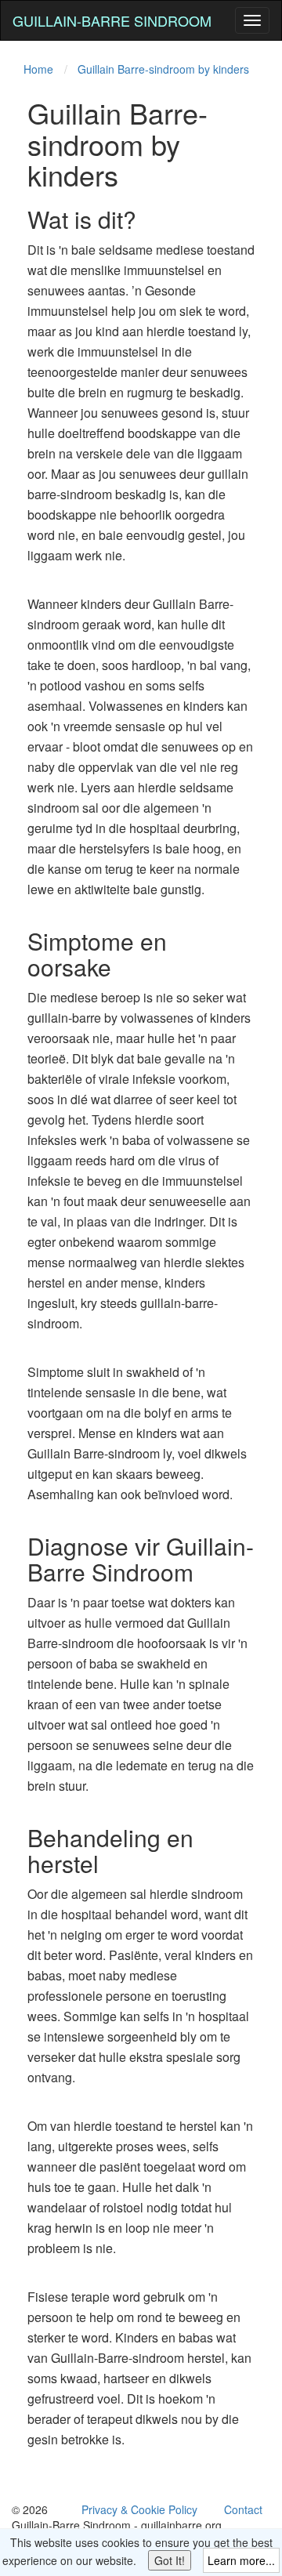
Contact (243, 2509)
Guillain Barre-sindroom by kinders (163, 69)
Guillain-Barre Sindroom (112, 20)
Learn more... (241, 2560)
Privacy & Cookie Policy (139, 2509)
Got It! (170, 2560)
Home (38, 69)
